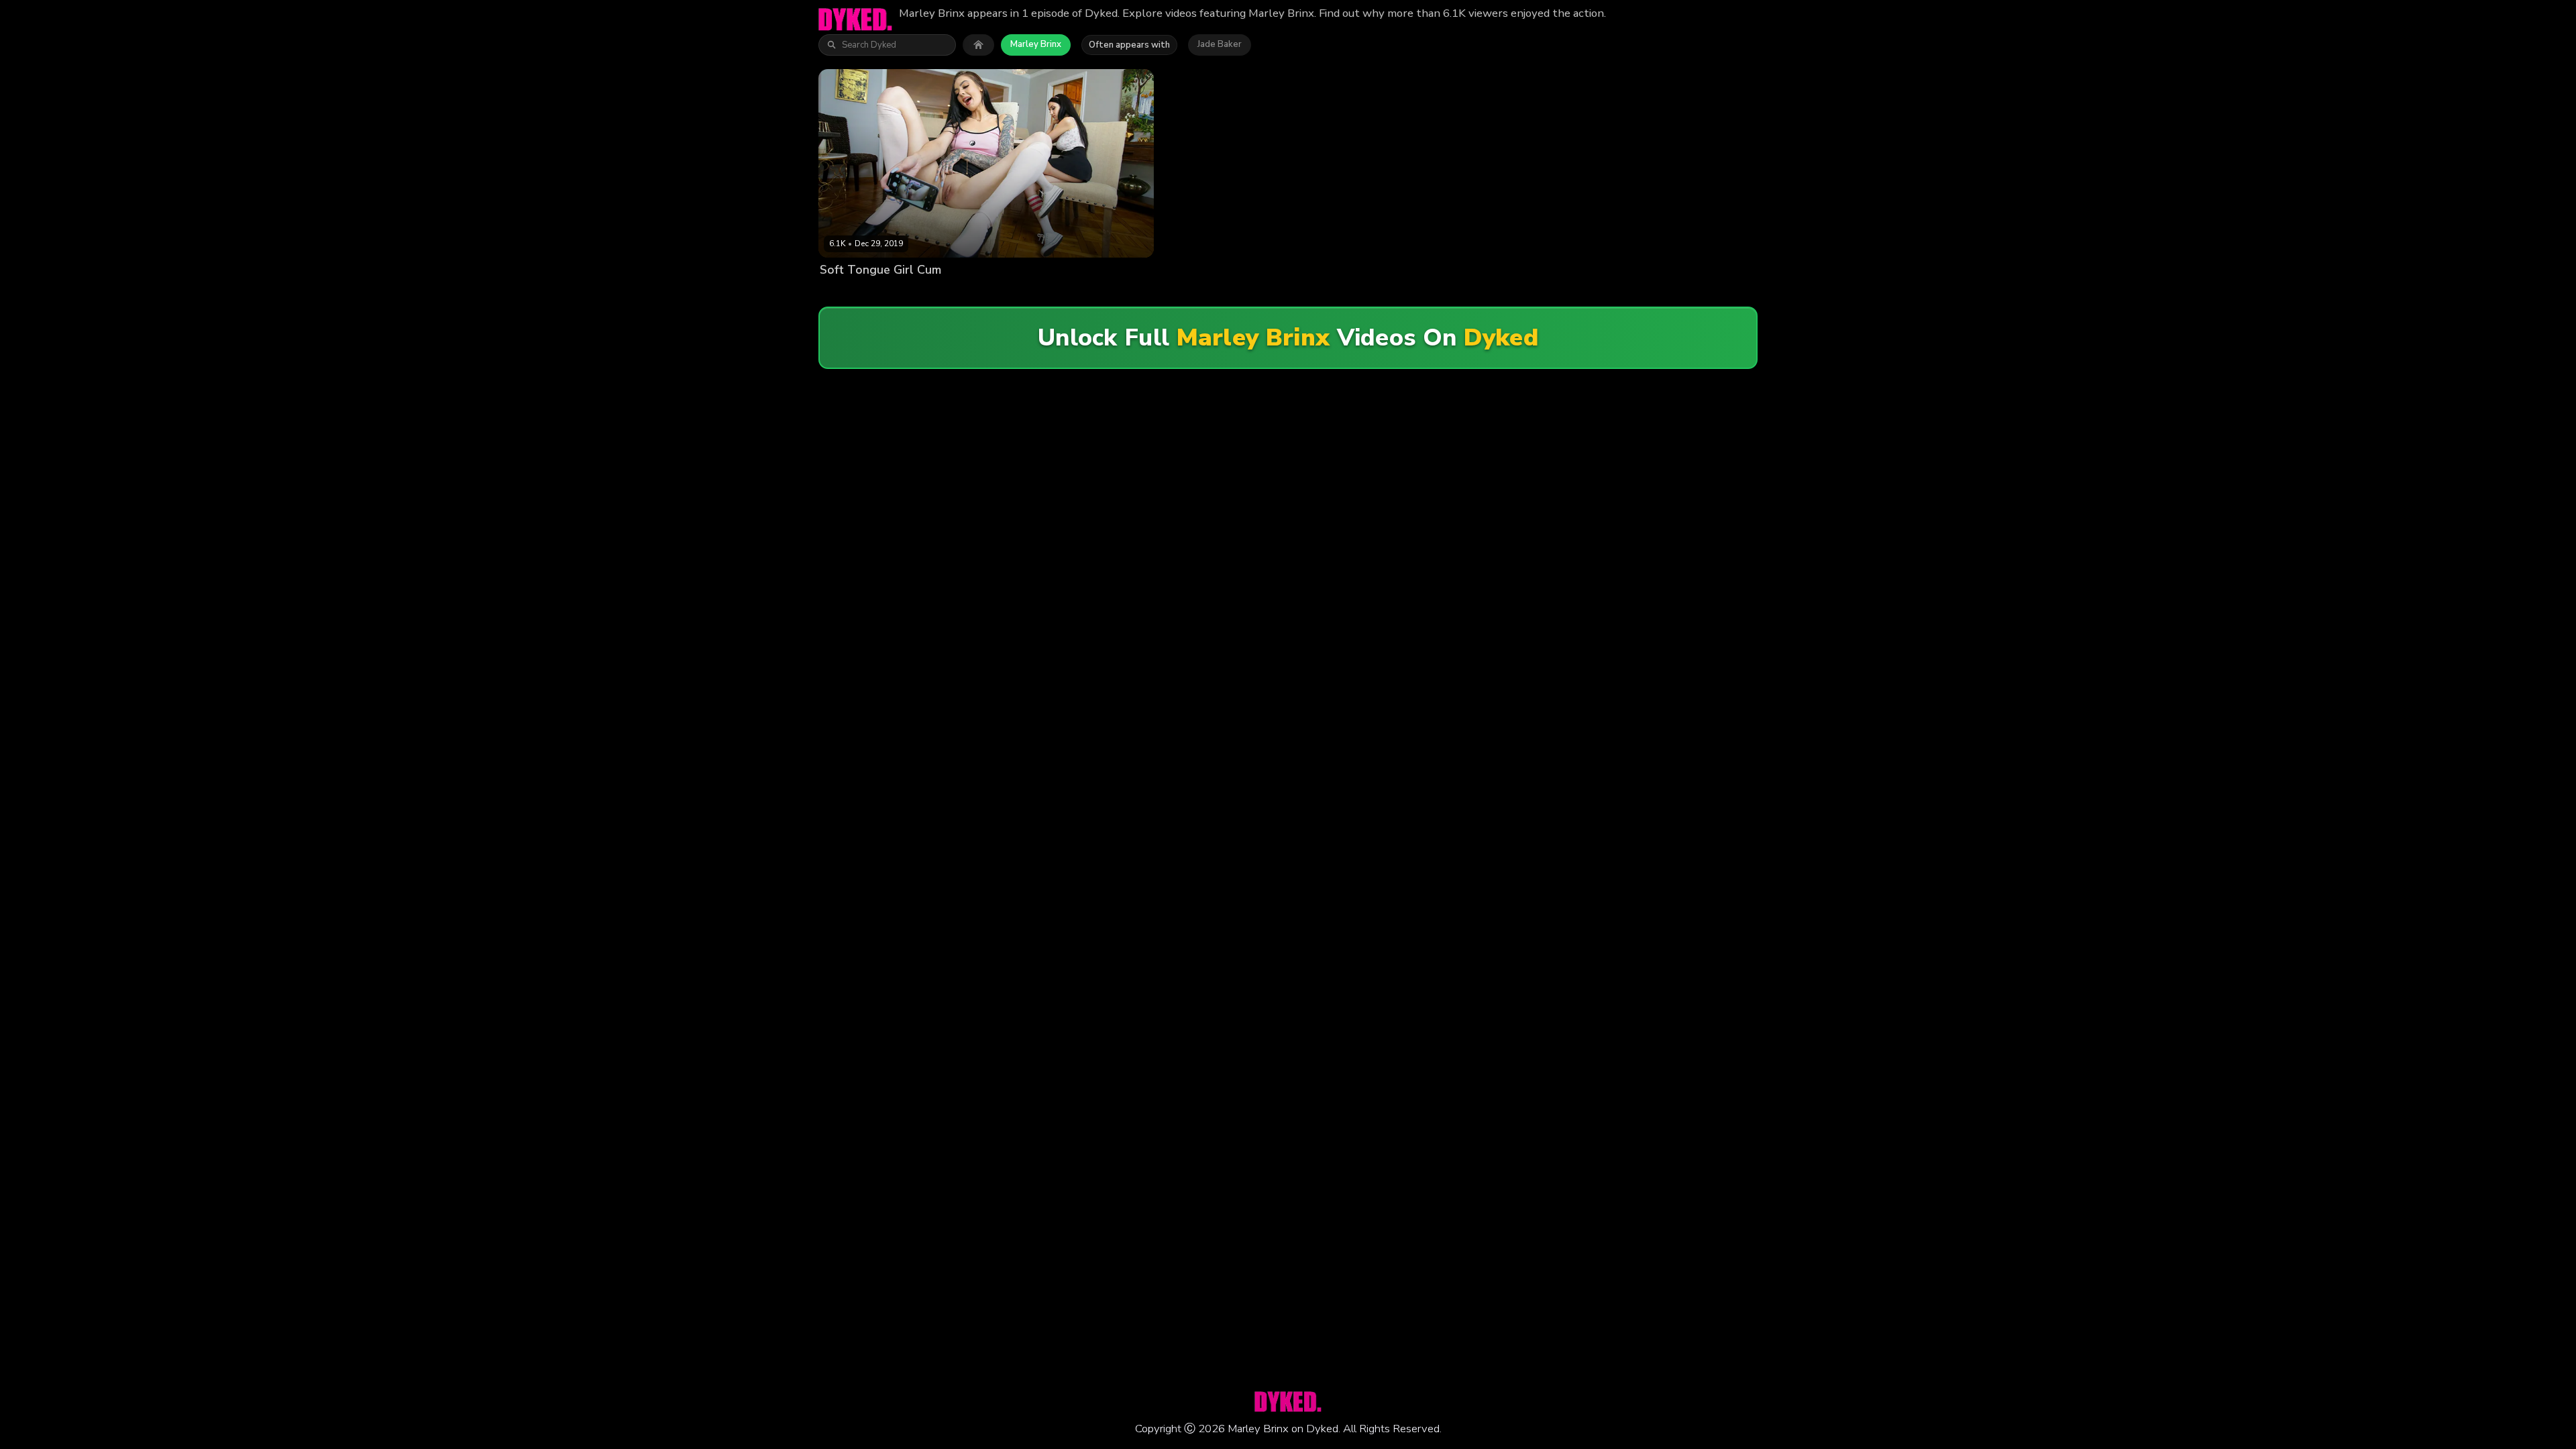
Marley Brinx (1036, 44)
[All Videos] (978, 45)
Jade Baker (1220, 44)
